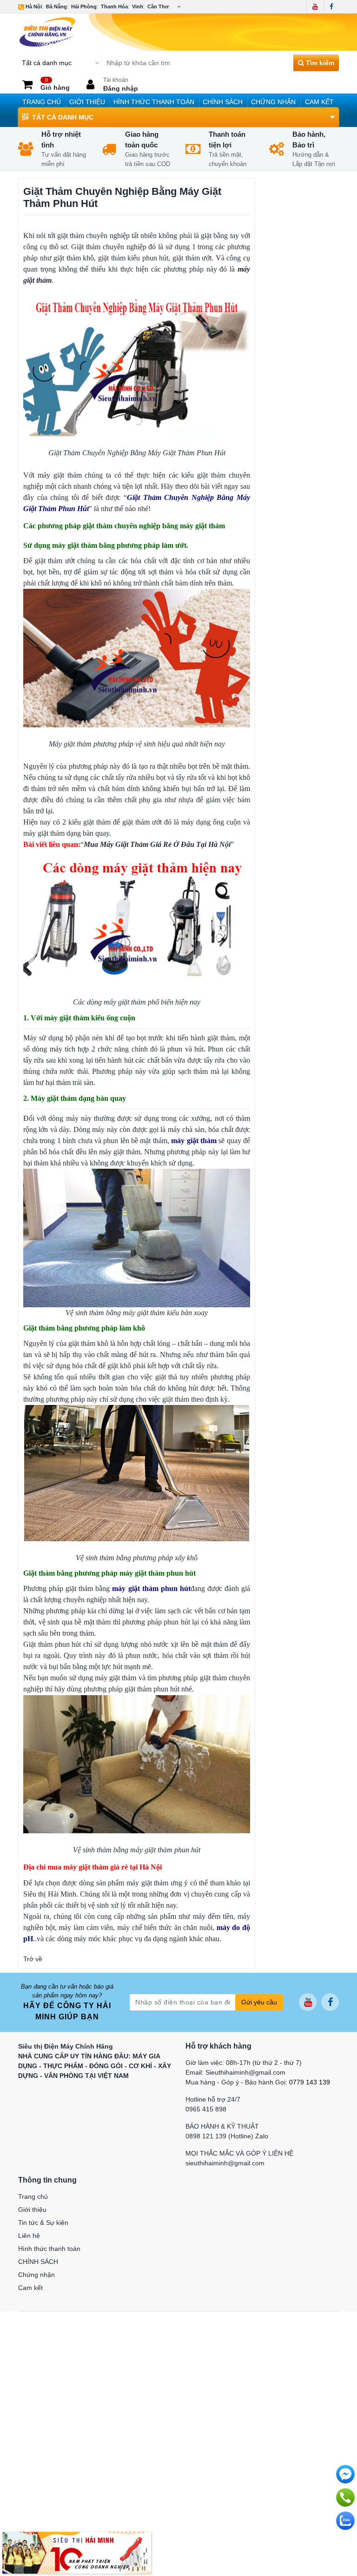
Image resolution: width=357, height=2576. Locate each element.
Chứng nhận (273, 102)
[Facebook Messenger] (345, 2474)
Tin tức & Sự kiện (43, 2223)
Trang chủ (42, 102)
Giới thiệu (87, 102)
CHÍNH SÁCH (223, 102)
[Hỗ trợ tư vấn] (345, 2497)
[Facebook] (331, 7)
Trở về (33, 1959)
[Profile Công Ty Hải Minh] (77, 2552)
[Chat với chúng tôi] (345, 2521)
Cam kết (319, 102)
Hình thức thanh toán (154, 102)
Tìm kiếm (319, 63)
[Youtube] (315, 7)
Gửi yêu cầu (259, 2002)
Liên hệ (29, 2236)
